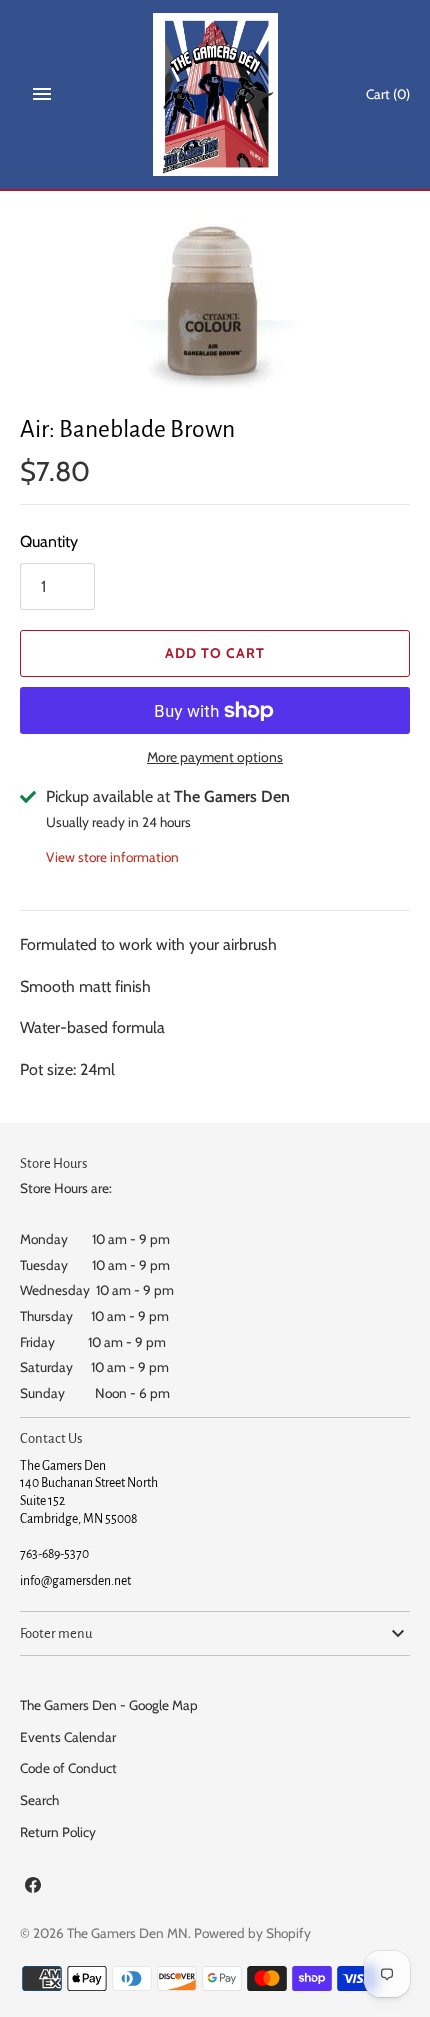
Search (39, 1800)
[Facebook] (33, 1888)
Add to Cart (215, 653)
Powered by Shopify (252, 1933)
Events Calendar (68, 1737)
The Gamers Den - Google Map (109, 1705)
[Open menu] (42, 94)
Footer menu (56, 1633)
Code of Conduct (68, 1768)
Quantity (49, 541)
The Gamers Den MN (127, 1933)
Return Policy (58, 1832)
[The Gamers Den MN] (215, 94)
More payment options (215, 757)
